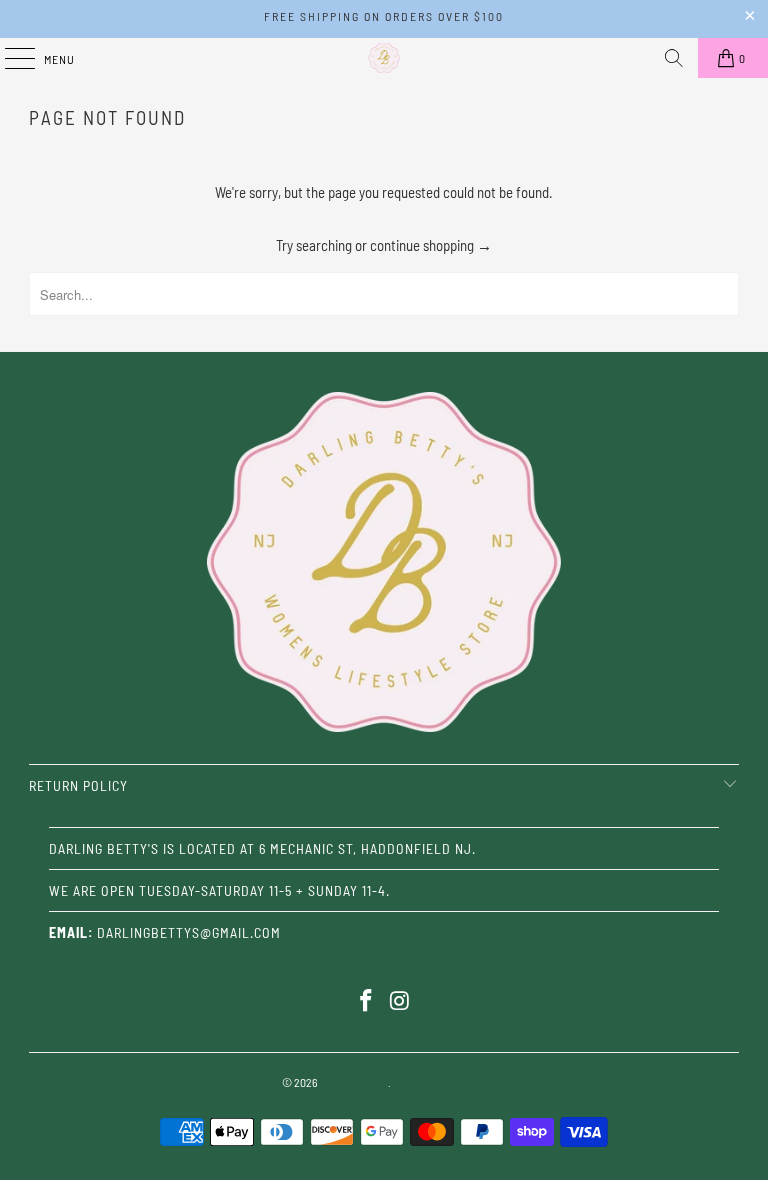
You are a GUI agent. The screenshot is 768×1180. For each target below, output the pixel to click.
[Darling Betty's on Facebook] (366, 1001)
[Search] (674, 58)
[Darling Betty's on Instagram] (400, 1001)
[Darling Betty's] (384, 58)
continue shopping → (431, 245)
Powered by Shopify (439, 1082)
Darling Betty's (354, 1082)
